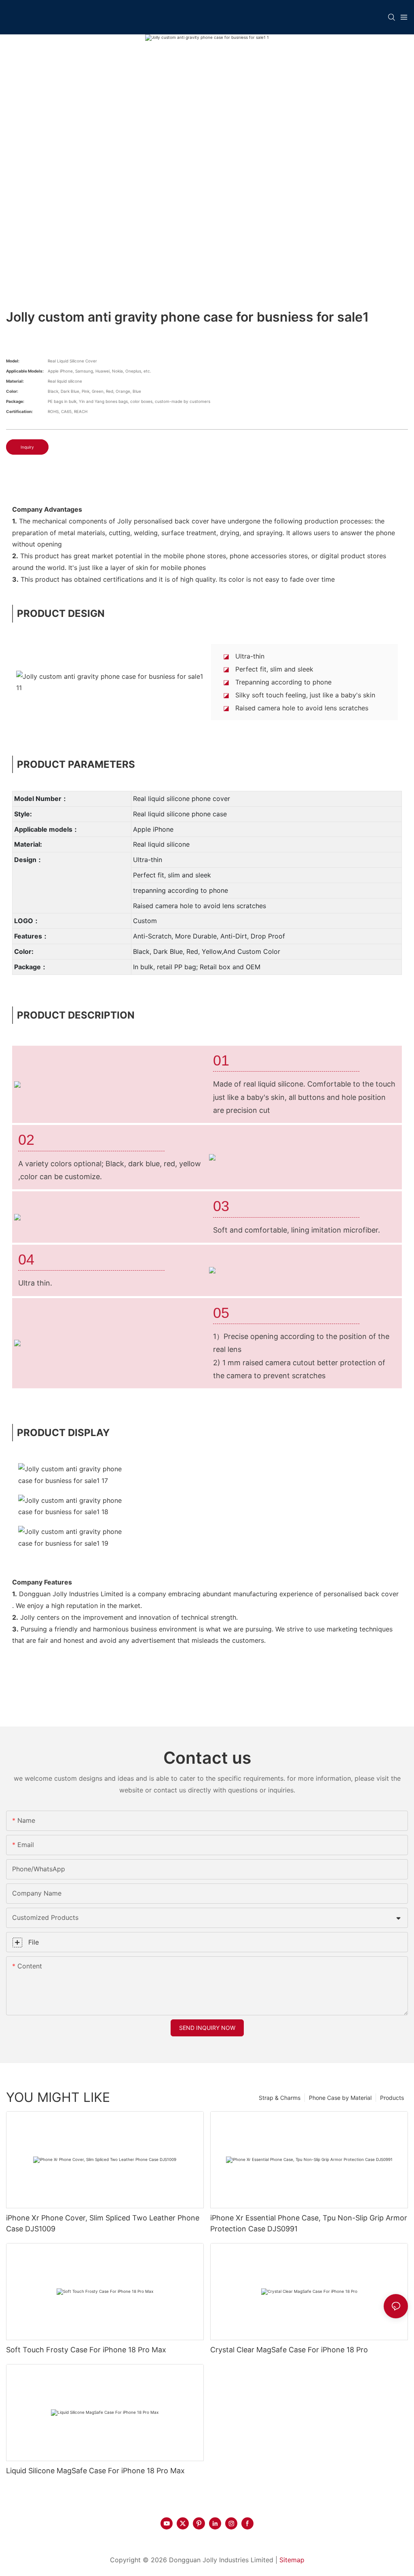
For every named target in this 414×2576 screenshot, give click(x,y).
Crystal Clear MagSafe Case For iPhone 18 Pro (289, 2350)
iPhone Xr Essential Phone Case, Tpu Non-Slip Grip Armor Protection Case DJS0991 (309, 2223)
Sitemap (292, 2560)
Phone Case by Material (340, 2098)
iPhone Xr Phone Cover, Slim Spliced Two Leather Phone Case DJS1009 (103, 2223)
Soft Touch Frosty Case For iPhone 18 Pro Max (86, 2350)
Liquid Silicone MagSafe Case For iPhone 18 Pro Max (95, 2471)
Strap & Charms (280, 2098)
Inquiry (27, 447)
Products (392, 2098)
